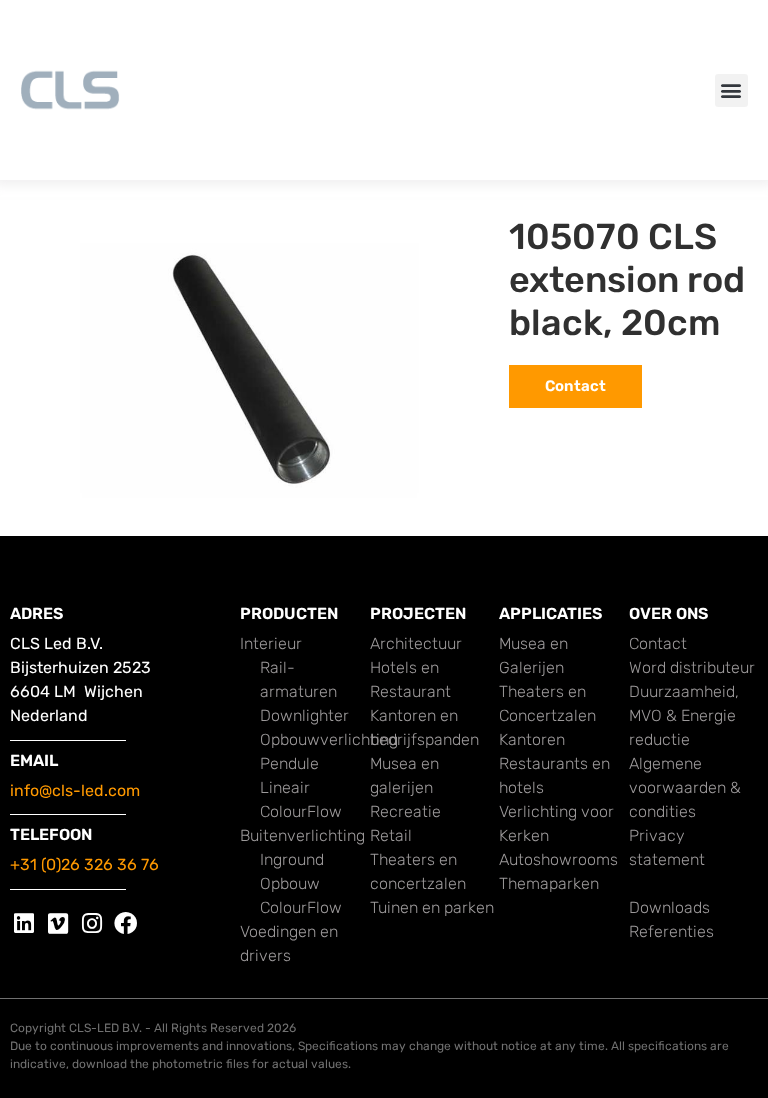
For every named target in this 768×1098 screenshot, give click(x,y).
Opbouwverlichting (329, 739)
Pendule (289, 763)
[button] (731, 90)
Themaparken (549, 883)
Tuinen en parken (432, 907)
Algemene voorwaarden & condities (685, 787)
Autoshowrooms (558, 859)
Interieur (271, 643)
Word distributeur (692, 667)
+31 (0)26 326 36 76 (84, 864)
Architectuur (416, 643)
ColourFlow (301, 811)
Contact (658, 643)
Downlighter (304, 715)
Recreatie (405, 811)
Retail (391, 835)
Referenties (671, 931)
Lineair (285, 787)
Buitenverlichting (302, 835)
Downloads (669, 907)
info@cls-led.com (75, 790)
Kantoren (532, 739)
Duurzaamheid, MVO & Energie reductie (684, 715)
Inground (292, 859)
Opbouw (290, 883)
